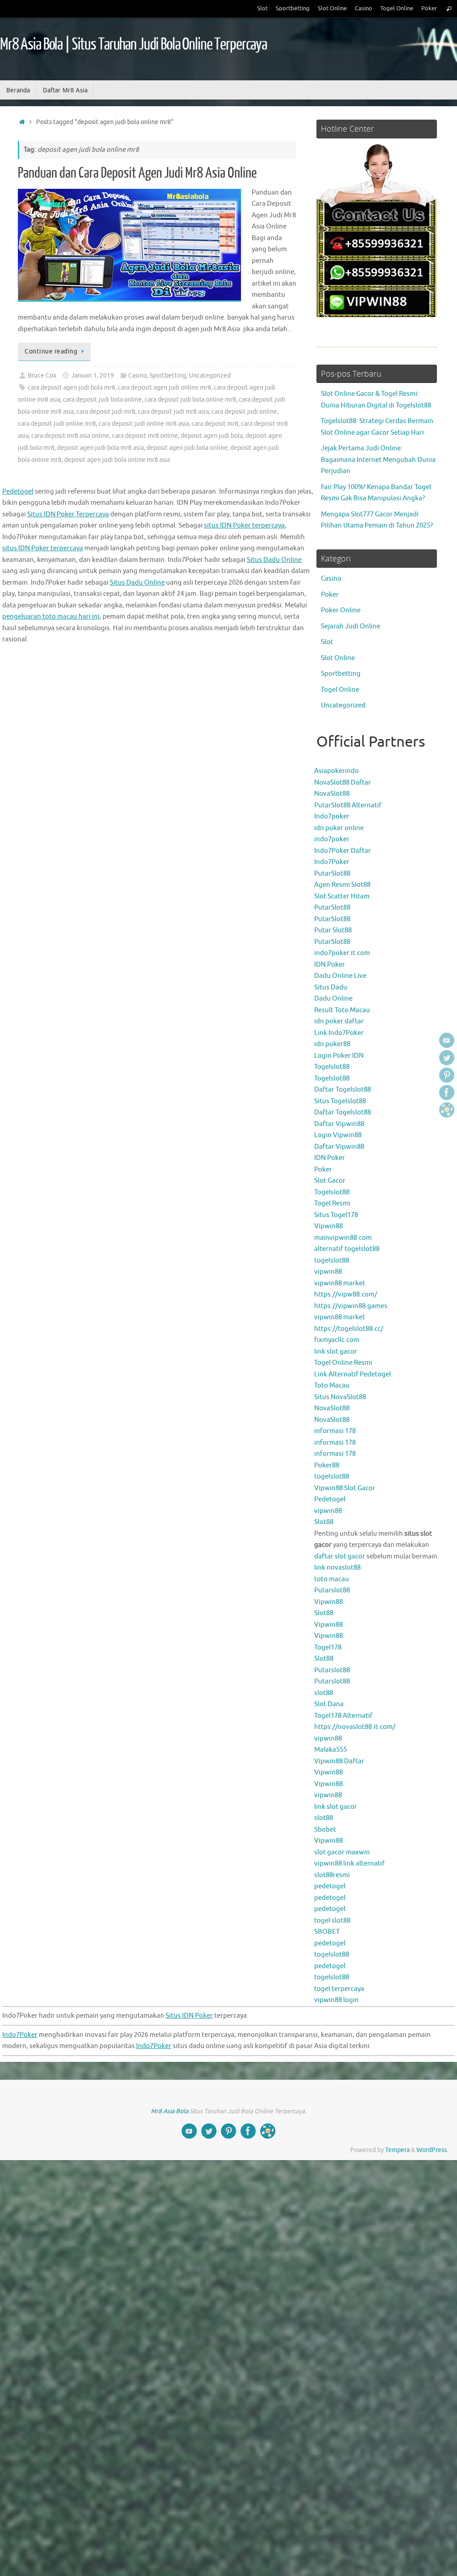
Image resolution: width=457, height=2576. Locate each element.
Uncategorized (210, 376)
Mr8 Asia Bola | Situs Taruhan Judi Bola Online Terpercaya (133, 45)
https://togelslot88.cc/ (349, 1329)
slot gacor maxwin (342, 1852)
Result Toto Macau (342, 1010)
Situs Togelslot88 (340, 1101)
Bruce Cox (42, 376)
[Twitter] (447, 1058)
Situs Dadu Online (274, 560)
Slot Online (332, 8)
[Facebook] (447, 1093)
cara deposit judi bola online (102, 400)
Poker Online (341, 610)
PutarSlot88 (332, 874)
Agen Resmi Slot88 (342, 885)
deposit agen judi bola (212, 436)
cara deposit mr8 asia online (70, 436)
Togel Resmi (332, 1203)
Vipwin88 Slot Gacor (345, 1488)
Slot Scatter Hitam (342, 896)
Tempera (397, 2150)
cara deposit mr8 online (145, 436)
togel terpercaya (339, 1989)
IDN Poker (330, 965)
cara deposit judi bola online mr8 (190, 400)
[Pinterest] (447, 1075)
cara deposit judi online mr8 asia (144, 424)
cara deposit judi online (244, 412)
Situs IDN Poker (189, 2016)
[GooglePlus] (447, 1110)
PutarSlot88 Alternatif (348, 805)
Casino (364, 8)
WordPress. (432, 2150)
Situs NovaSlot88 (340, 1397)
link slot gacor (336, 1352)
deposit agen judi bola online (187, 448)
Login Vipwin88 (338, 1135)
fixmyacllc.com (337, 1340)
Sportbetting (293, 8)
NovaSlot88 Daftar (343, 783)
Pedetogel (330, 1499)
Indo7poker (332, 816)
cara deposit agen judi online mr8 (164, 388)
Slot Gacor (330, 1181)
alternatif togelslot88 (347, 1249)
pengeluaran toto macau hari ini (51, 617)
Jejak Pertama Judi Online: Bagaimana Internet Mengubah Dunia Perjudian (378, 460)
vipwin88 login (337, 2000)
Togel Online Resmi (343, 1363)
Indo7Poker (332, 862)
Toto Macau (332, 1386)
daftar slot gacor (340, 1556)
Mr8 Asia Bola (170, 2111)
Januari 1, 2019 (93, 376)
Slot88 (324, 1522)
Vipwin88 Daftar (339, 1761)
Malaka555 (330, 1750)
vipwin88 (328, 1272)
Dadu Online (333, 999)
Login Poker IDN (339, 1056)
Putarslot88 (332, 1590)
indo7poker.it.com (342, 953)
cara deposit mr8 (215, 424)
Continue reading (51, 351)
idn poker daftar (339, 1021)
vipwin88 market (340, 1283)
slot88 (324, 1693)
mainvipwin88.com (343, 1238)
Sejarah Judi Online (351, 626)
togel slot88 (332, 1921)
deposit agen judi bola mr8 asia (100, 448)
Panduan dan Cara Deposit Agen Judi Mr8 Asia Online (137, 173)
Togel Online (397, 8)
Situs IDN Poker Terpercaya (68, 514)
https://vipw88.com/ (346, 1294)
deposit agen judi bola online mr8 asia (117, 460)
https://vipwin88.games (351, 1306)
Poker (429, 8)
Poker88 (327, 1465)
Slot (262, 8)
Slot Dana (329, 1704)
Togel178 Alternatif (343, 1716)
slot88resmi (332, 1875)
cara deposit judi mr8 (106, 412)
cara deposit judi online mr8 (57, 424)
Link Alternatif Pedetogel (353, 1374)
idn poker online (339, 828)
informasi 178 (335, 1431)
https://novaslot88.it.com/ (355, 1727)
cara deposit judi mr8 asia (173, 412)
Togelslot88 (332, 1067)
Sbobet (325, 1830)
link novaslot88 (337, 1568)
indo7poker (332, 839)
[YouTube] (447, 1040)
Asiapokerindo (337, 771)
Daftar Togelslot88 (343, 1090)
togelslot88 (332, 1261)
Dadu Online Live (340, 976)
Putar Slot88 (333, 930)
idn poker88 (332, 1044)
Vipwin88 (328, 1226)
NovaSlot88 (332, 794)
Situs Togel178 (336, 1215)
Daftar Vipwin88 (339, 1124)
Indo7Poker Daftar (343, 851)
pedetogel (330, 1886)
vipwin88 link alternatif (349, 1863)
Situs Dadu (331, 987)
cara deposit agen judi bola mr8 (71, 388)
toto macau (332, 1579)
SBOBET (327, 1932)
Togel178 (328, 1647)
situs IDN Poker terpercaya (244, 526)
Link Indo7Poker (339, 1033)
